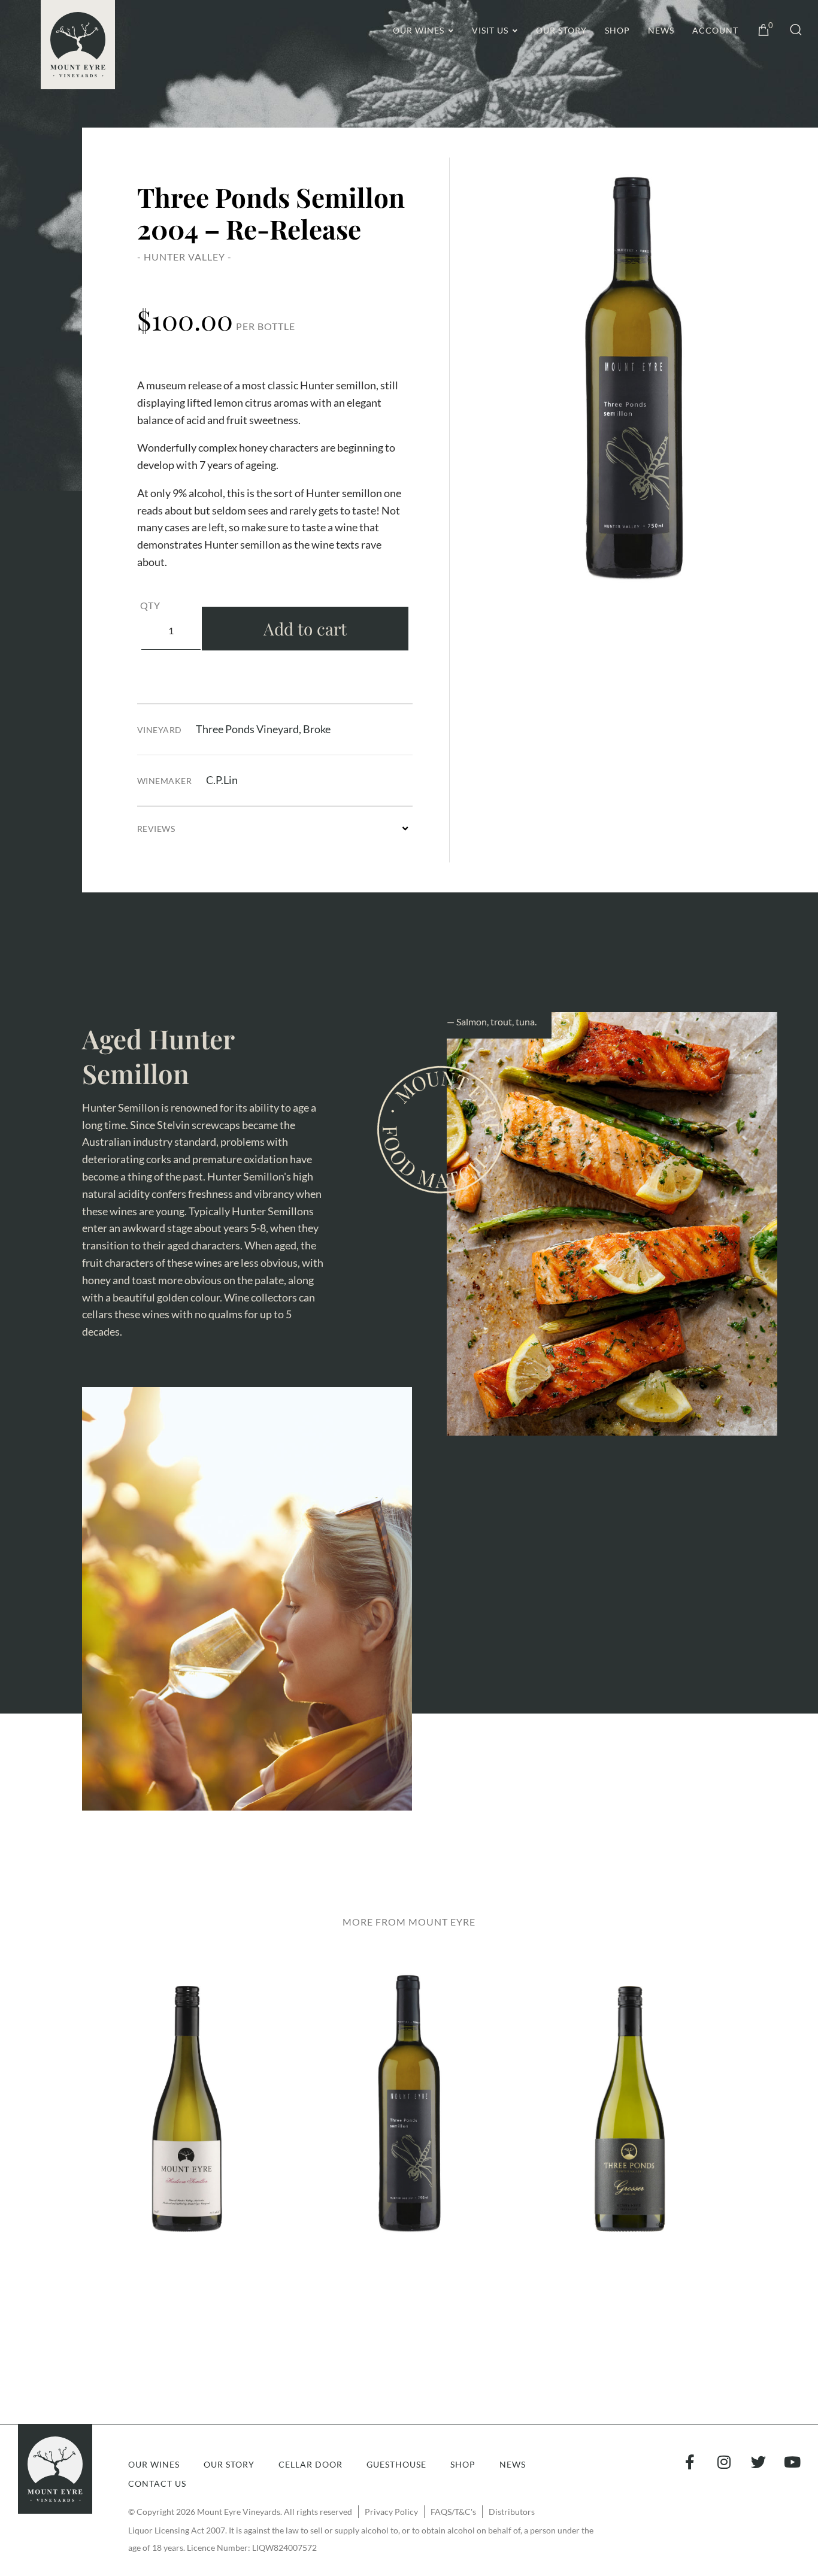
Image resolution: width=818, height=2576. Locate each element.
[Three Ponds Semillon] (634, 378)
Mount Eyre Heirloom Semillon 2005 (187, 2119)
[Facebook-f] (690, 2462)
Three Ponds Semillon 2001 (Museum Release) (409, 2118)
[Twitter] (758, 2462)
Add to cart (305, 629)
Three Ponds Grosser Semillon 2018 (631, 2119)
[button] (788, 31)
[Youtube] (793, 2462)
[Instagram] (724, 2462)
